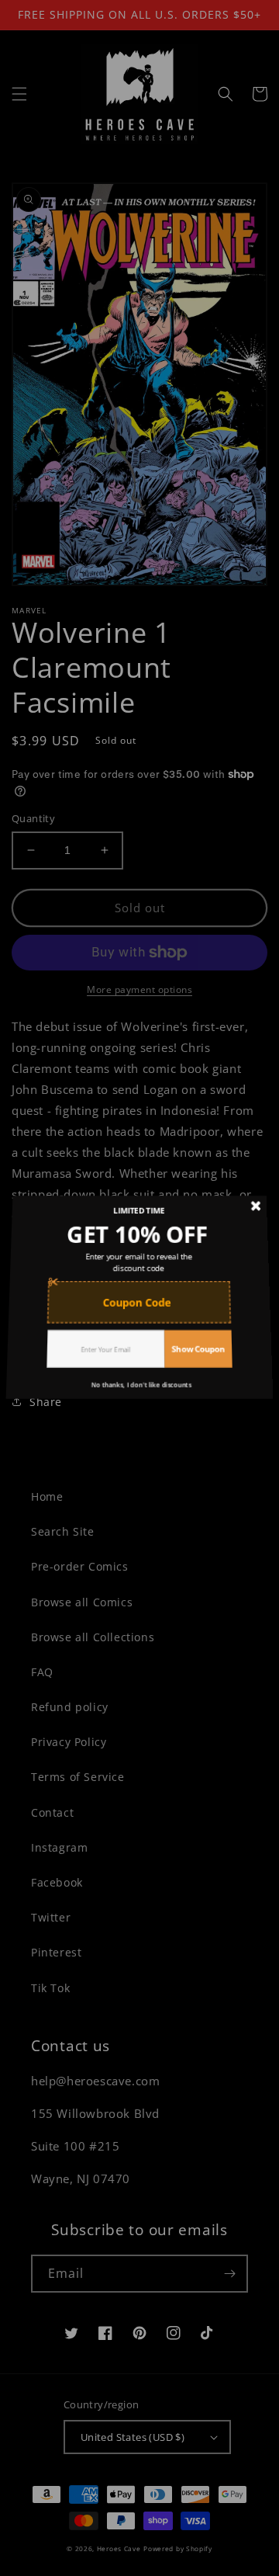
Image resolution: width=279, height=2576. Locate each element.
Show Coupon (195, 1337)
